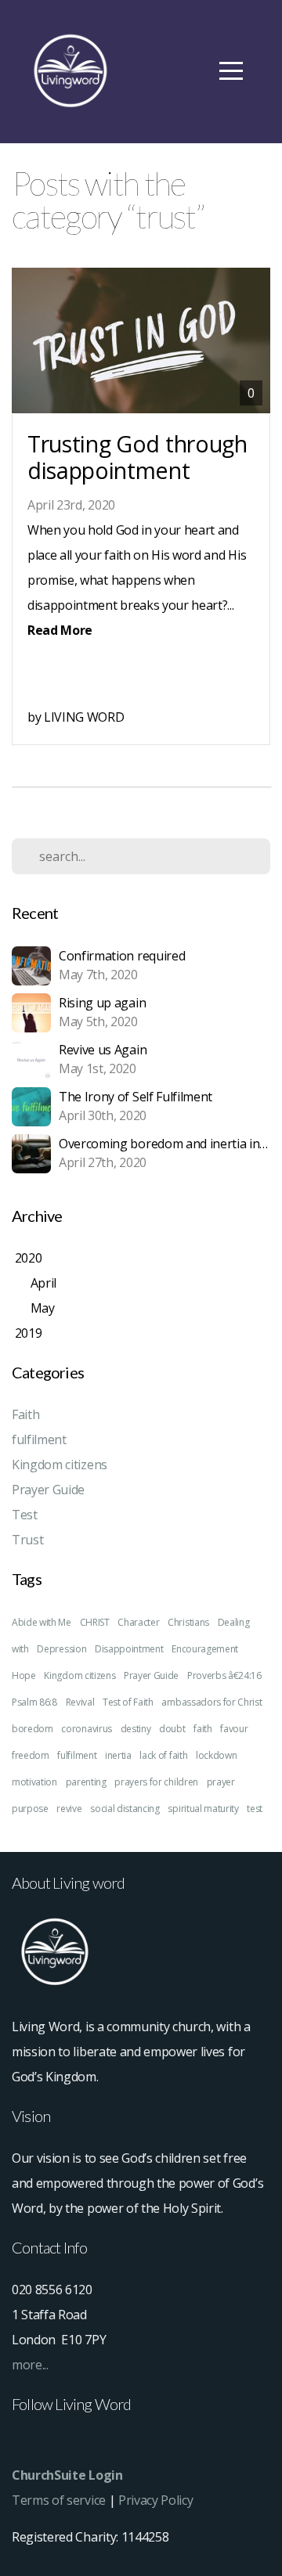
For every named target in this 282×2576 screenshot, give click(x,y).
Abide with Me (42, 1622)
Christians (188, 1622)
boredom (33, 1729)
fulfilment (39, 1439)
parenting (86, 1782)
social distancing (125, 1809)
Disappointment (129, 1649)
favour (234, 1729)
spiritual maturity (203, 1809)
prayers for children (156, 1782)
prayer (221, 1782)
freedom (31, 1755)
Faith (25, 1414)
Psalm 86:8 (34, 1702)
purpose (30, 1809)
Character (138, 1622)
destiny (136, 1729)
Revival (80, 1702)
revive (69, 1809)
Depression (61, 1649)
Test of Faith (128, 1702)
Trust (27, 1540)
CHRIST (95, 1622)
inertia (118, 1755)
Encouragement (205, 1649)
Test (25, 1515)
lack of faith (163, 1755)
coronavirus (86, 1729)
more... (30, 2365)
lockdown (216, 1755)
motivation (34, 1782)
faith (202, 1729)
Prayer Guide (48, 1490)
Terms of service (59, 2500)
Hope (24, 1675)
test (255, 1809)
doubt (172, 1729)
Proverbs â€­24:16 (224, 1675)
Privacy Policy (156, 2500)
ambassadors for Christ (211, 1702)
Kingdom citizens (60, 1465)
